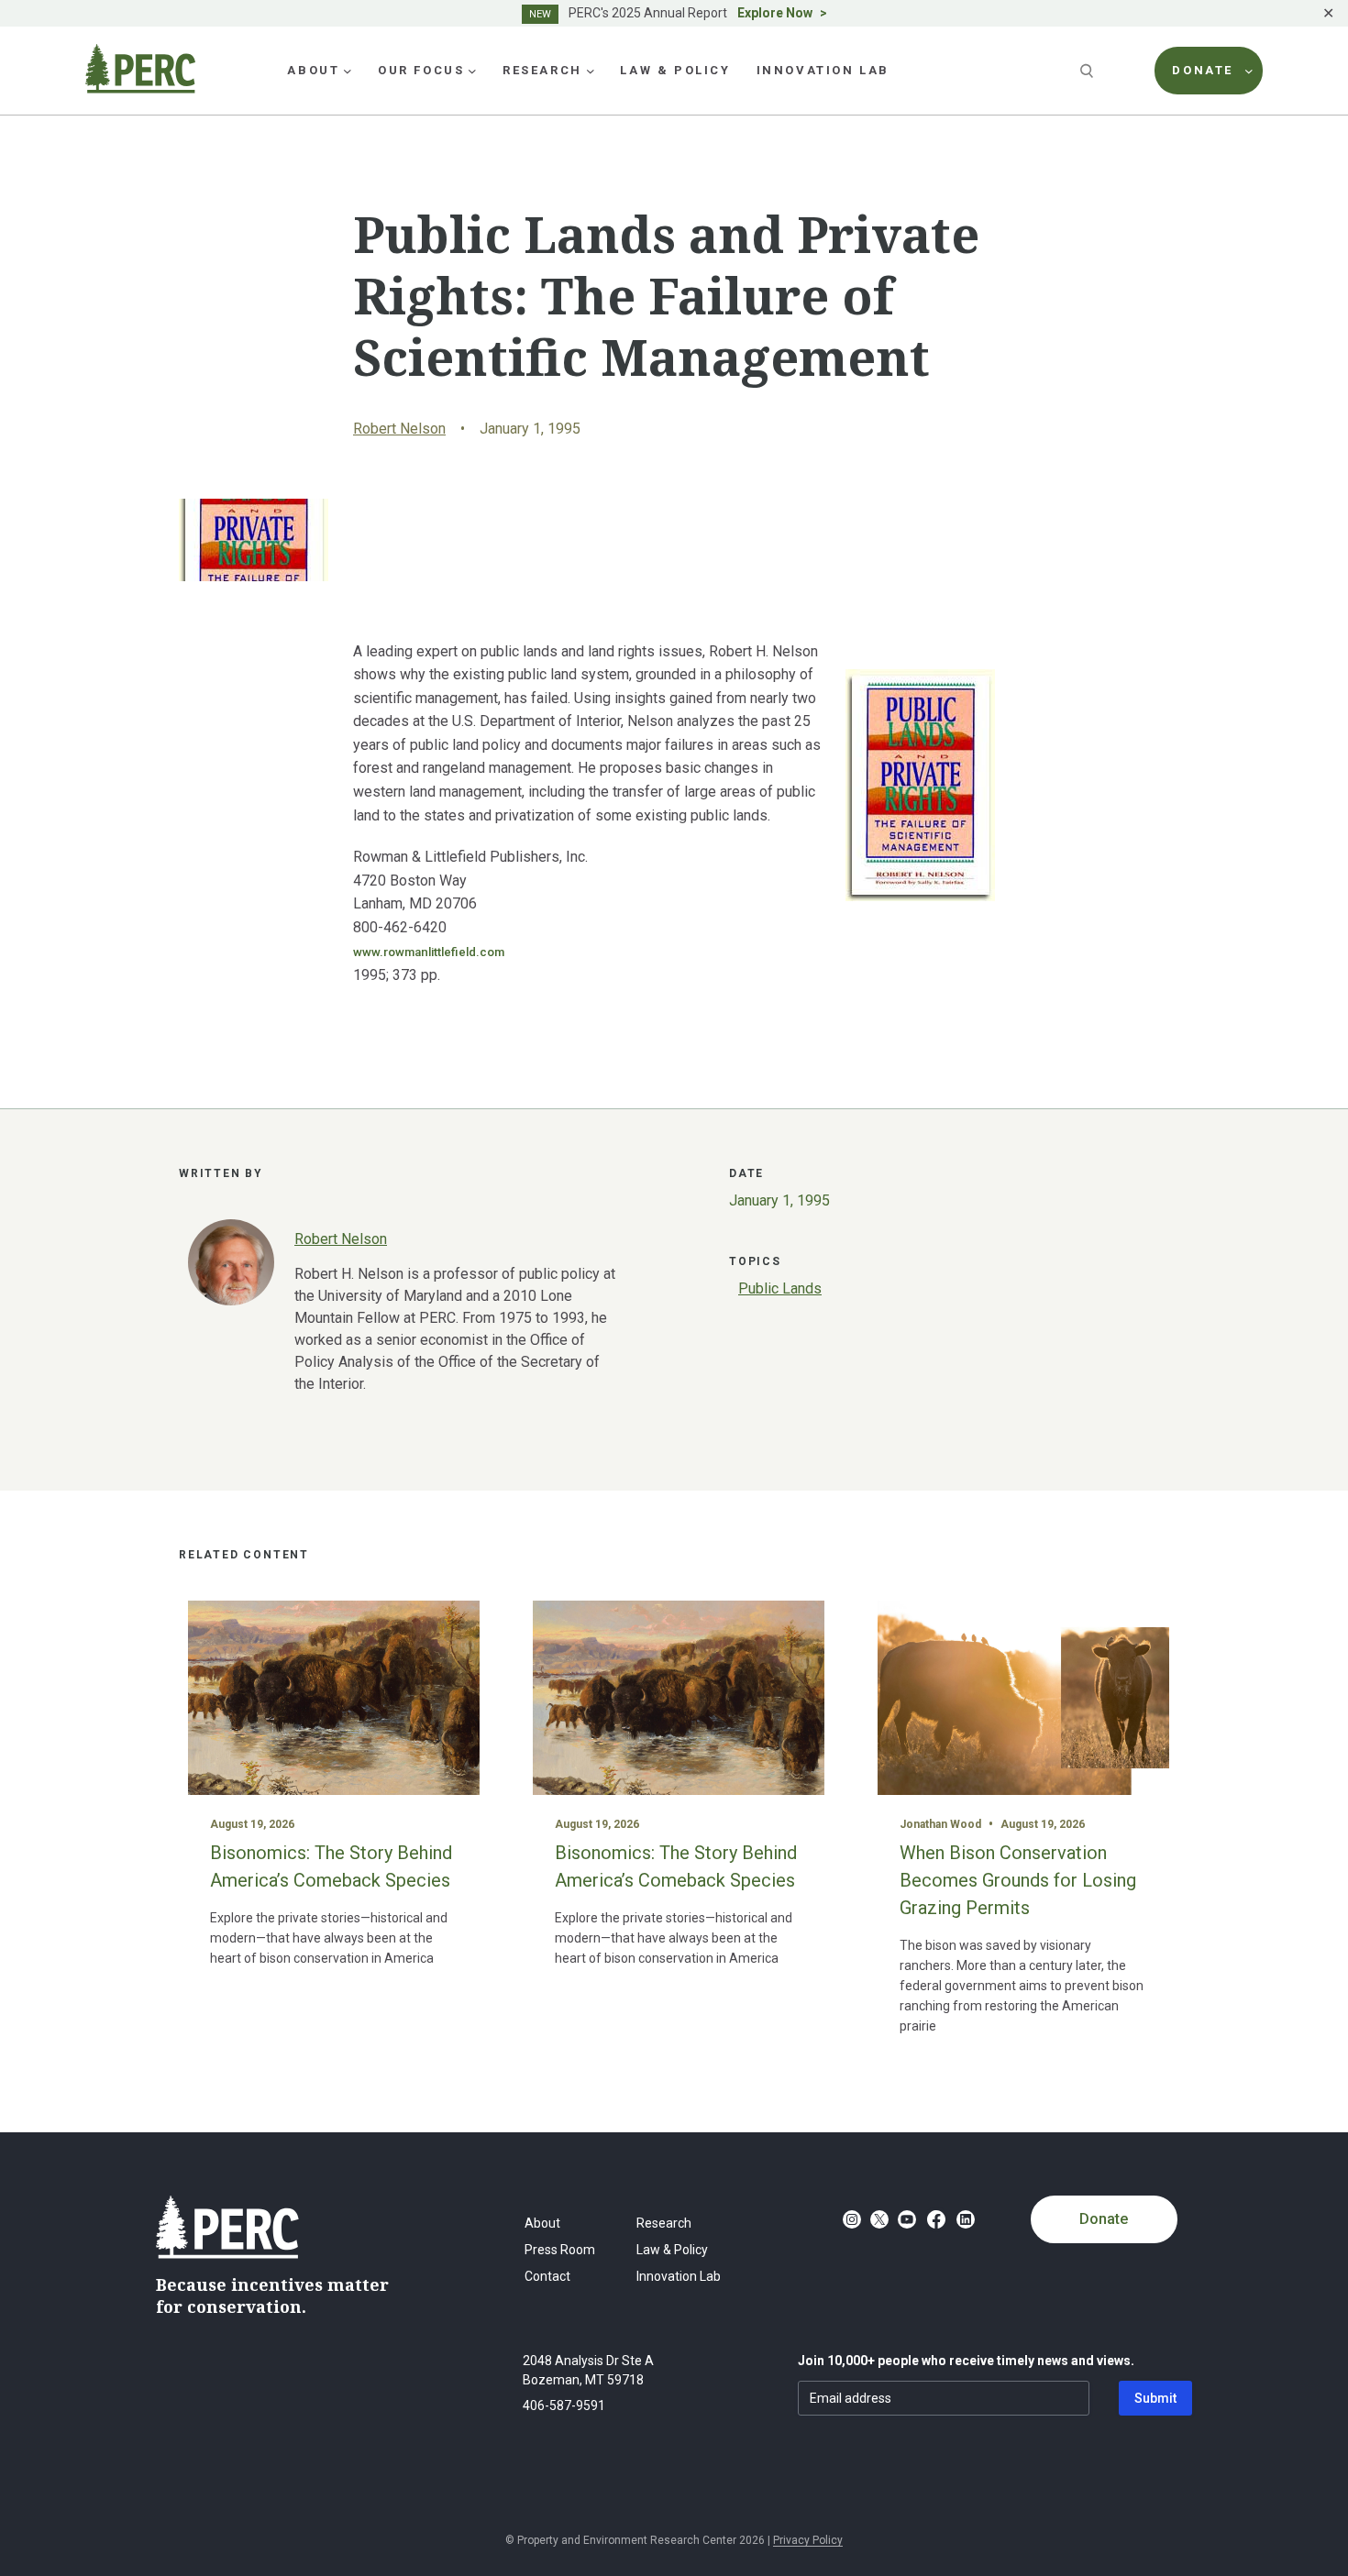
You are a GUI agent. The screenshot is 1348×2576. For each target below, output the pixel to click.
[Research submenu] (591, 71)
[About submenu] (348, 71)
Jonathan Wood (940, 1824)
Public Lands (780, 1288)
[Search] (1088, 71)
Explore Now (775, 13)
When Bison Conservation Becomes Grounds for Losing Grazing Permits (1018, 1880)
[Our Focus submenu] (472, 71)
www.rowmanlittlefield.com (429, 952)
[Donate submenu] (1249, 71)
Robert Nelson (399, 429)
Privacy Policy (808, 2540)
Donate (1104, 2219)
